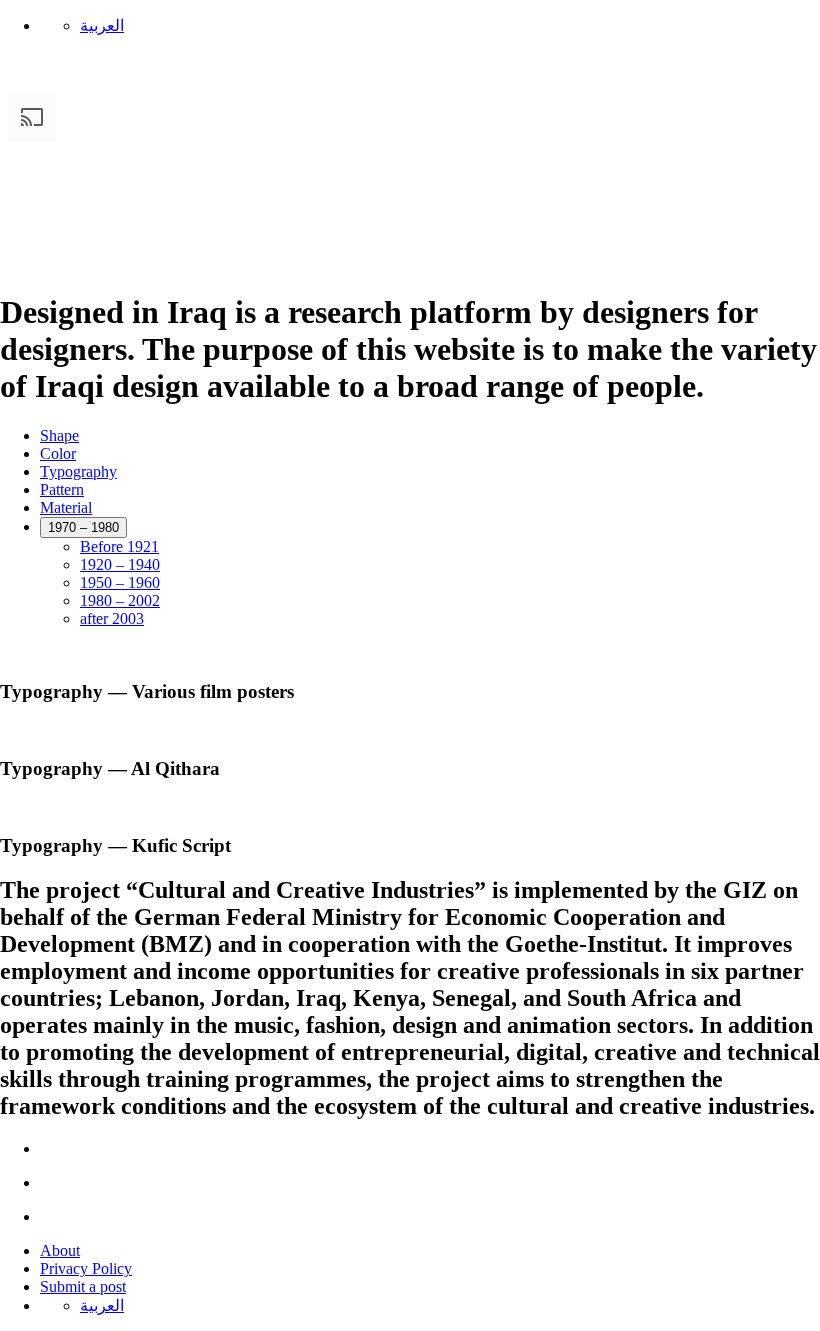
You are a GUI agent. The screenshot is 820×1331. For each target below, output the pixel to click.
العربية (102, 25)
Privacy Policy (86, 1268)
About (60, 1250)
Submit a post (83, 1286)
